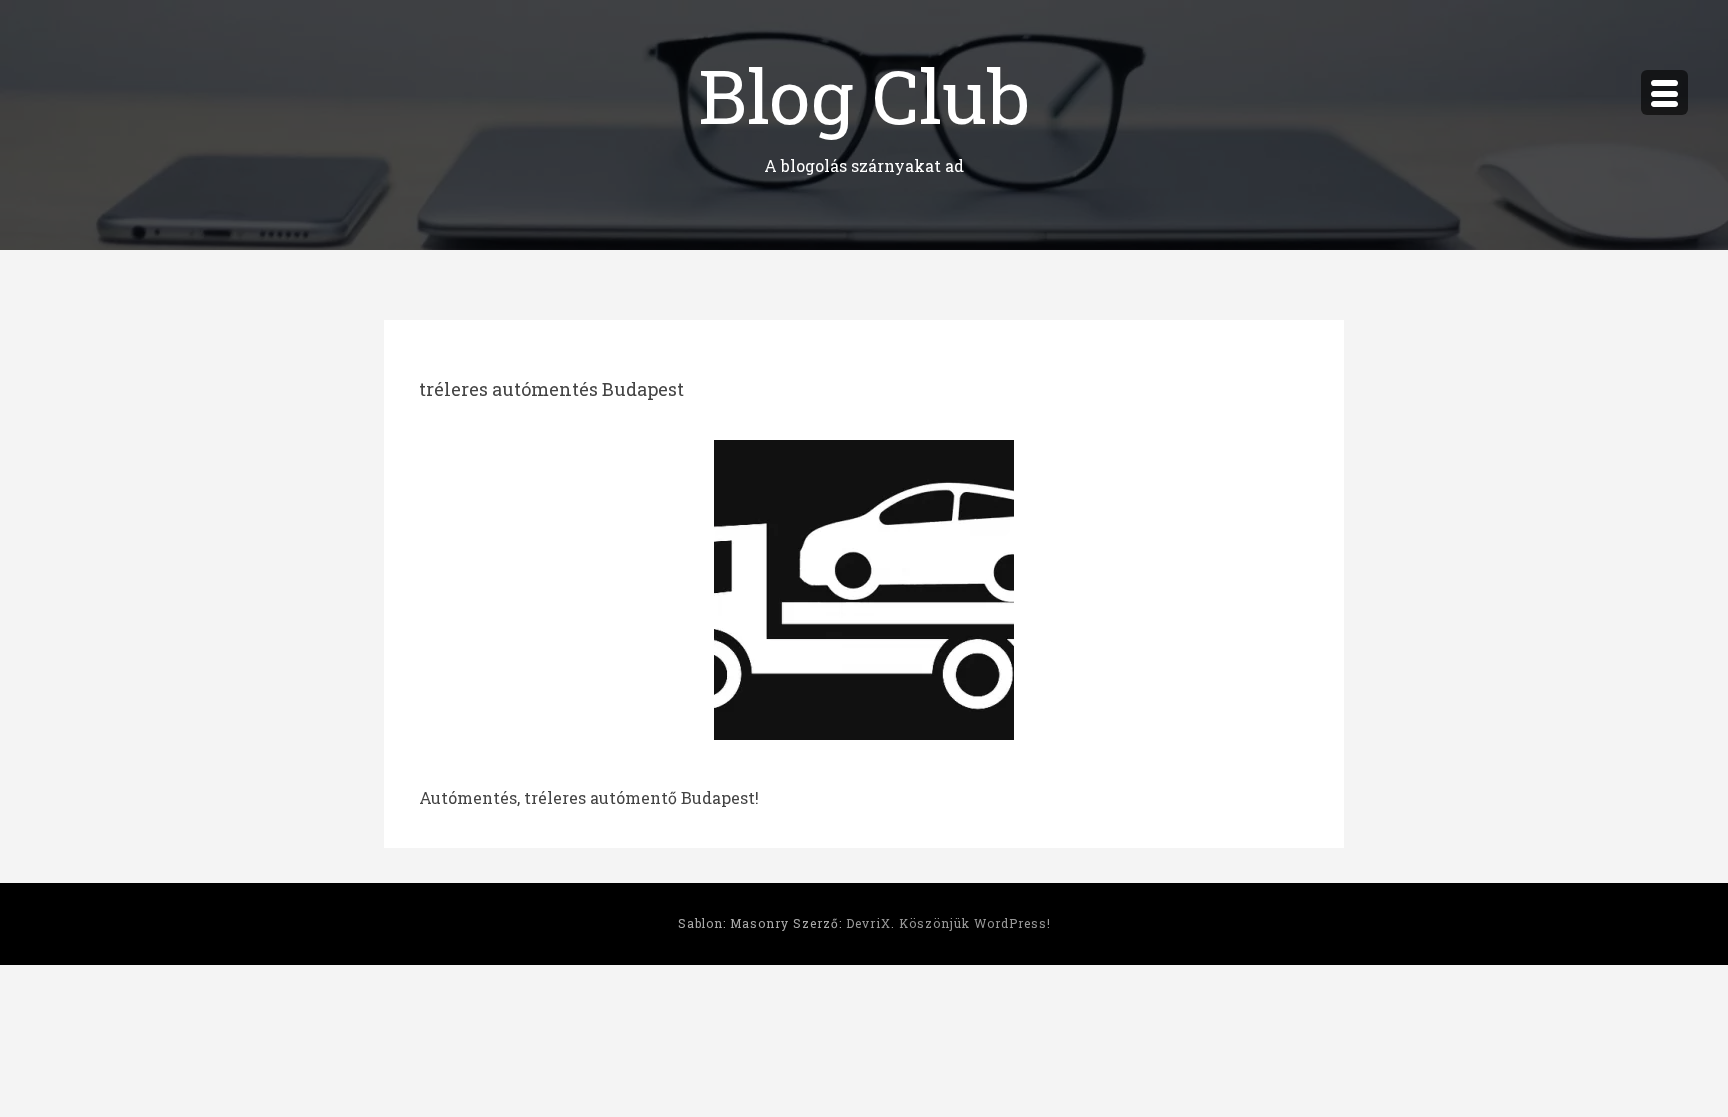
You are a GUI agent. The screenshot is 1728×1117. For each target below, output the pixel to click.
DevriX (868, 923)
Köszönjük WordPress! (975, 923)
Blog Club (864, 94)
